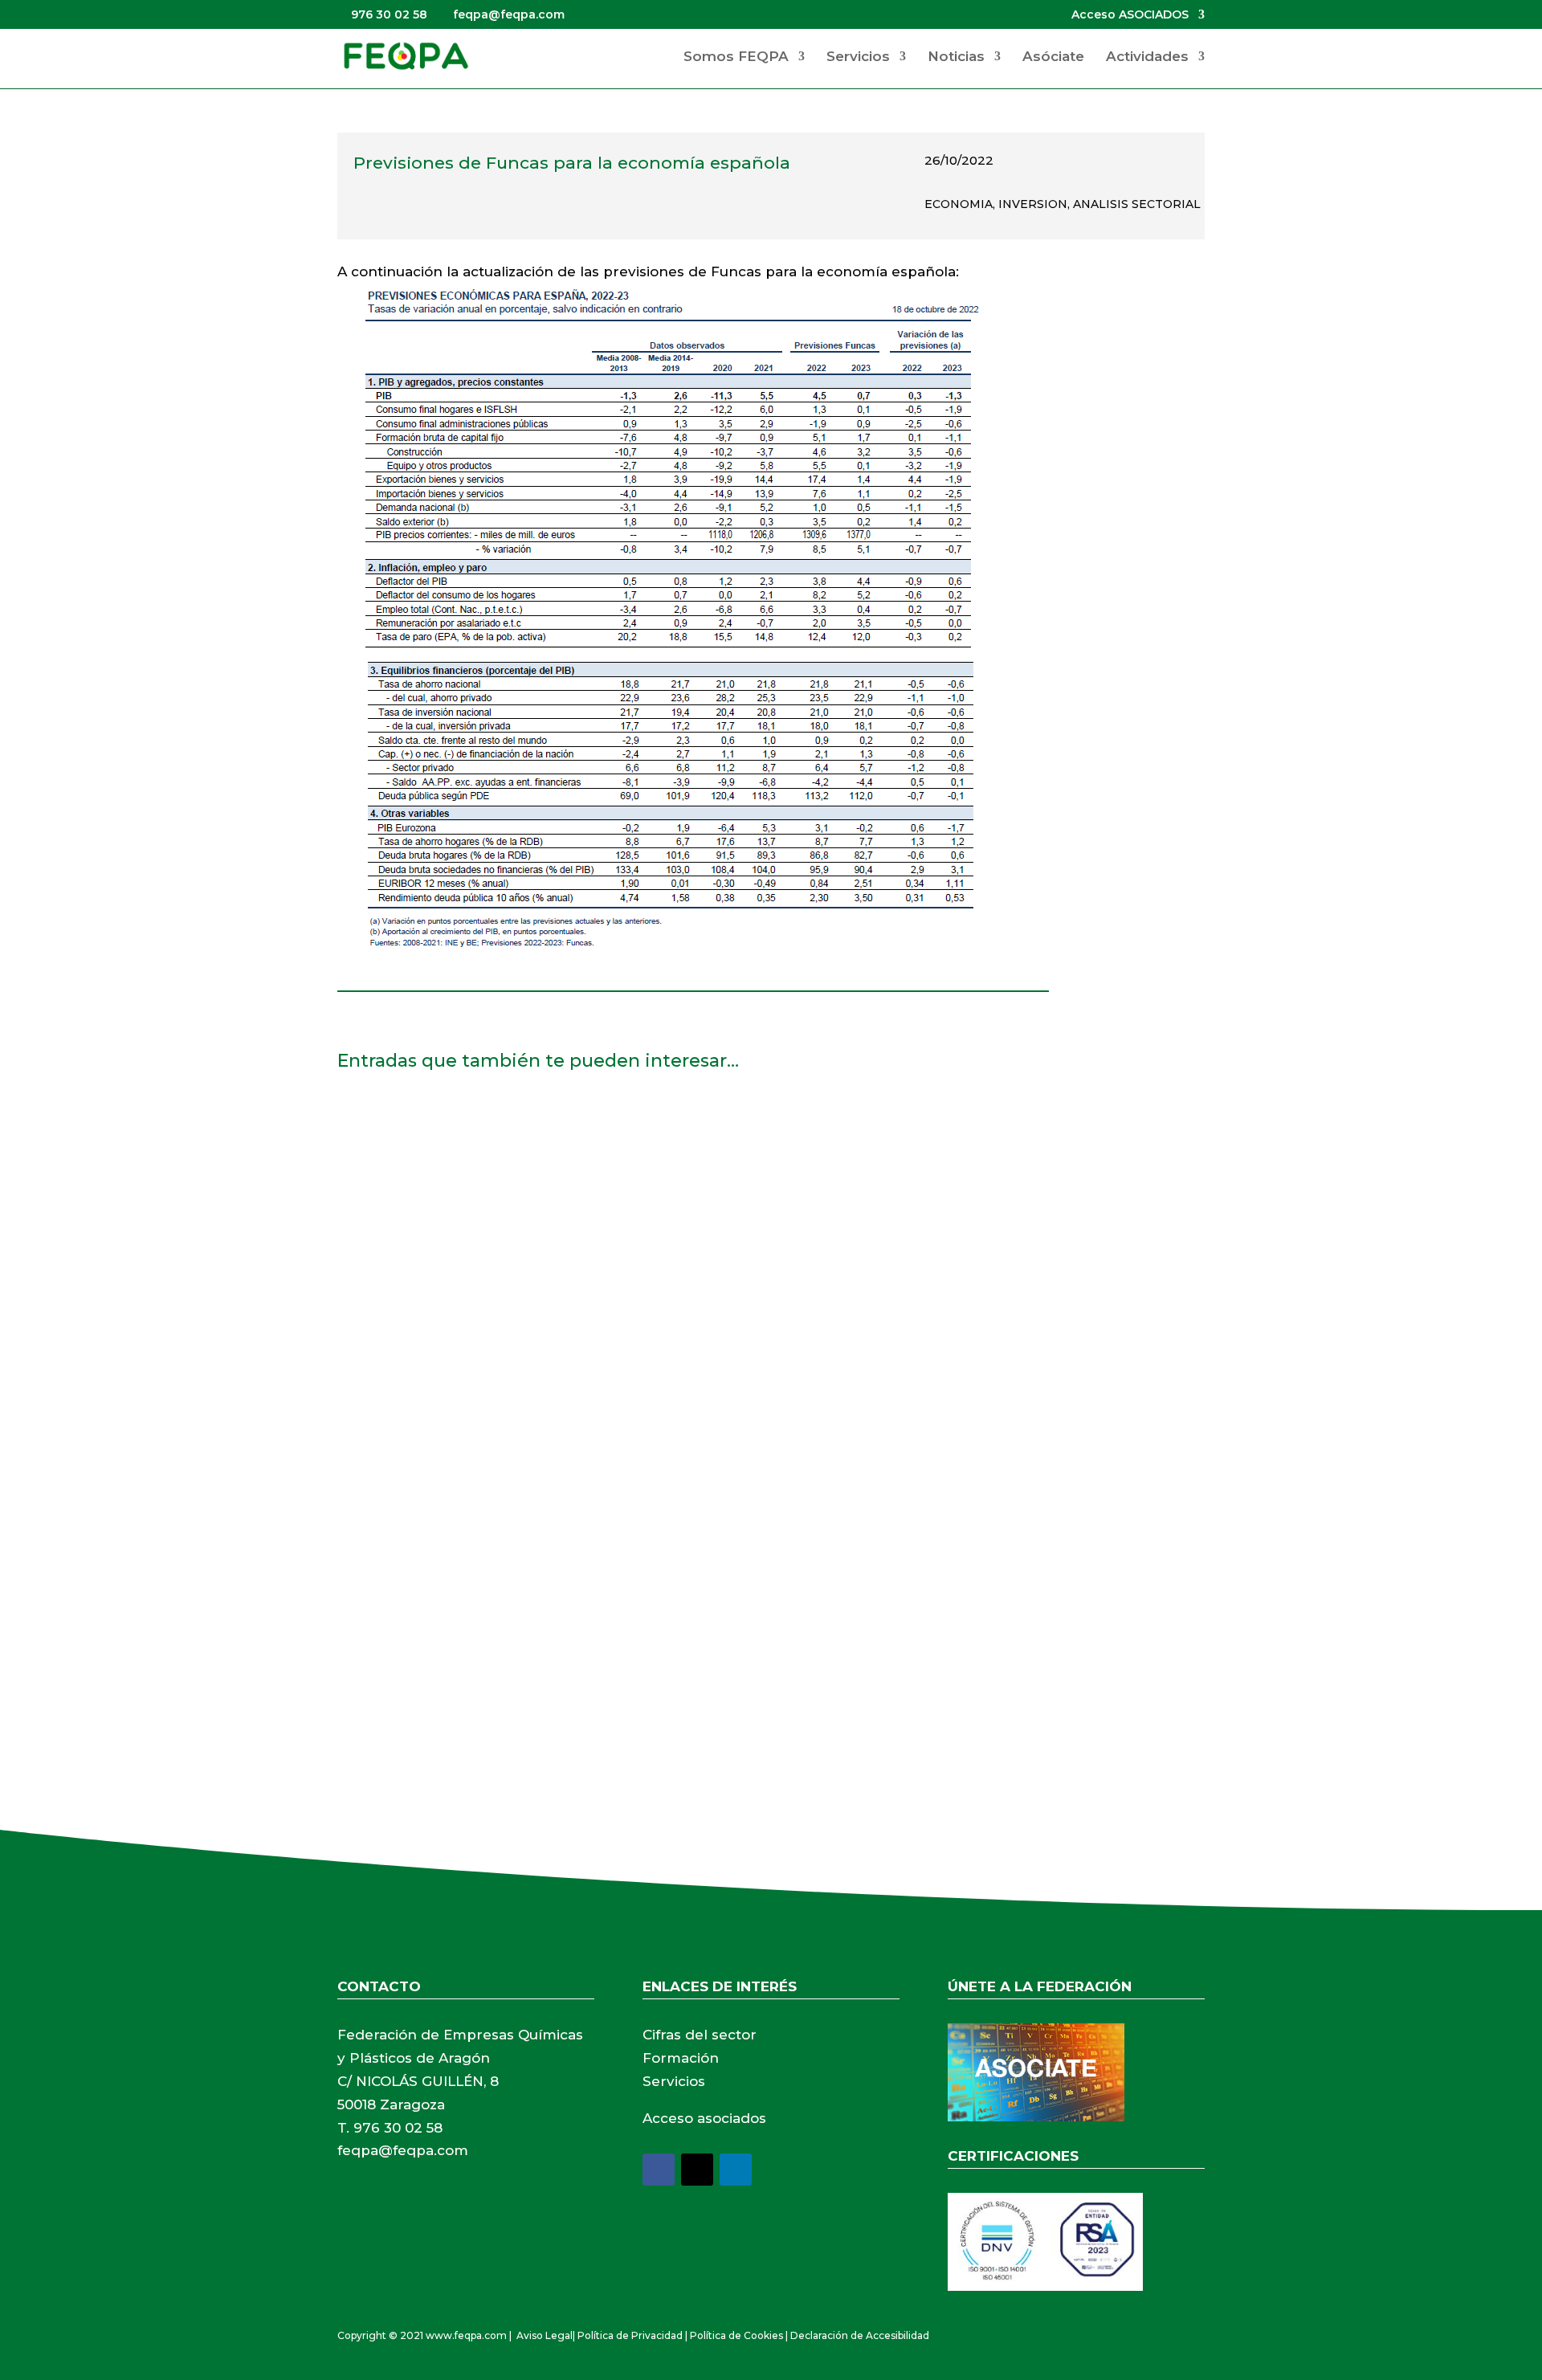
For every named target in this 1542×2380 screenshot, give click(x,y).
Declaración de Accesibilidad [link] (860, 2335)
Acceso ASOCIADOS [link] (1130, 15)
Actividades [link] (1147, 57)
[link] (406, 55)
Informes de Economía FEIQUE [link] (463, 1556)
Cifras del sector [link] (700, 2035)
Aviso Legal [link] (545, 2335)
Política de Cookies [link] (736, 2335)
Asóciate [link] (1053, 57)
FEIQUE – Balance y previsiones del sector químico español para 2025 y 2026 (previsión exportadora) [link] (710, 1126)
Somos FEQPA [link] (736, 57)
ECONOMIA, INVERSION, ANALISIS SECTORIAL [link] (1063, 204)
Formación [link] (681, 2058)
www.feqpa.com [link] (466, 2335)
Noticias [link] (956, 57)
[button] (659, 2170)
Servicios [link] (858, 57)
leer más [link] (381, 1230)
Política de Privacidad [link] (630, 2335)
